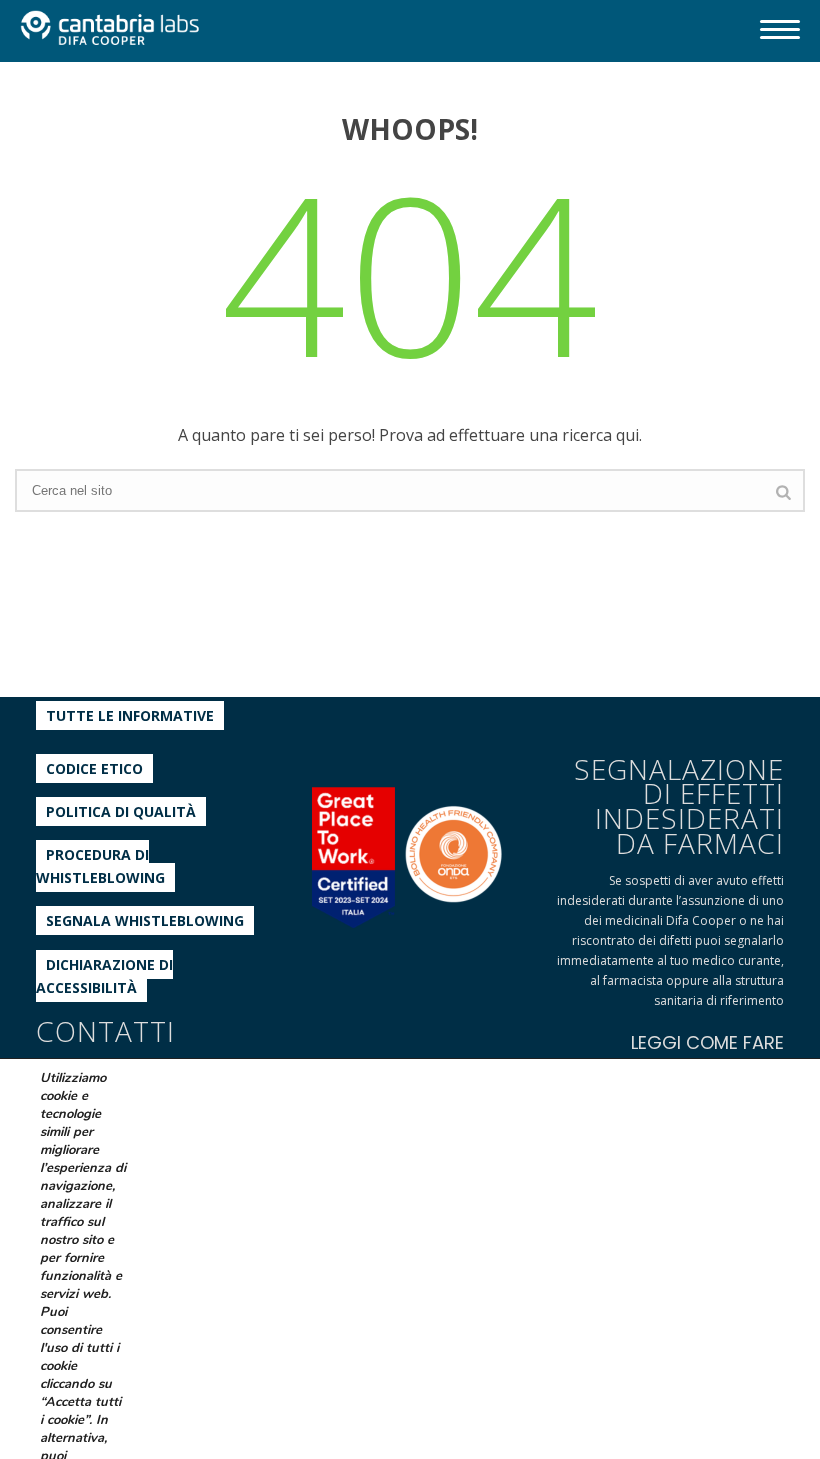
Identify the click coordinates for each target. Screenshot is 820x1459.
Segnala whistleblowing (145, 920)
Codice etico (94, 768)
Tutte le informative (130, 715)
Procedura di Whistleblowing (100, 866)
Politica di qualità (121, 811)
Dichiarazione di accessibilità (104, 976)
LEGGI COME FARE (707, 1042)
